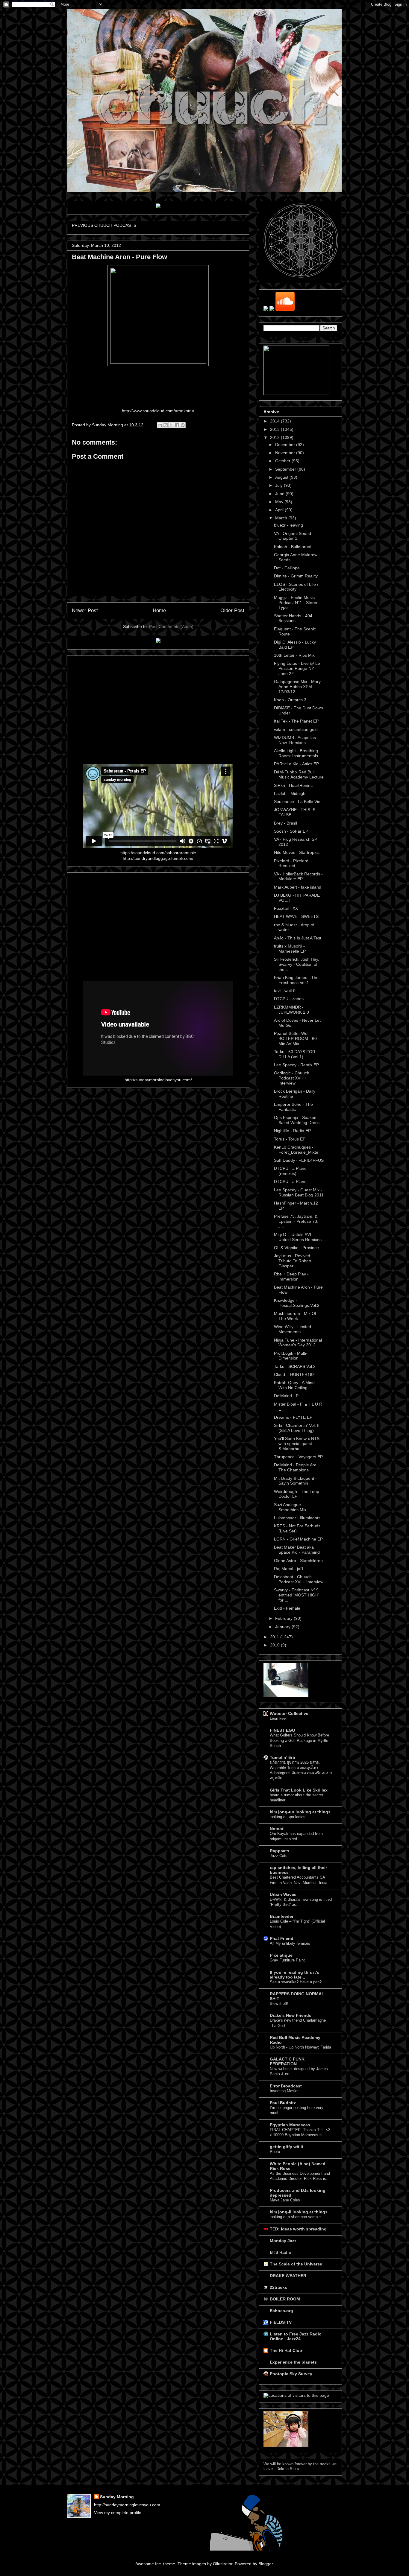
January (283, 1627)
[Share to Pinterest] (183, 425)
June (280, 494)
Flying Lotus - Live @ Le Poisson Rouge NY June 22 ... (297, 668)
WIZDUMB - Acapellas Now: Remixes (295, 740)
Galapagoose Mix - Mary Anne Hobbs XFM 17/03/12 (297, 687)
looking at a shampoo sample (295, 2217)
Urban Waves (283, 1894)
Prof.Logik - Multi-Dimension (291, 1356)
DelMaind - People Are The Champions (295, 1467)
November (286, 453)
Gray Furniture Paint (287, 1960)
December (286, 445)
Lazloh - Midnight (290, 793)
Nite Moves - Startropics (297, 852)
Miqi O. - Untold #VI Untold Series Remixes (298, 1237)
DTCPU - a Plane (290, 1181)
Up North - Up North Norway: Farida (300, 2047)
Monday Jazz (283, 2241)
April (280, 510)
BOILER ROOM (285, 2299)
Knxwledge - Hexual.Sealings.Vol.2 (297, 1303)
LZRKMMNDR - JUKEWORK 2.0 (291, 1010)
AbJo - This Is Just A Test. (298, 938)
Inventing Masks (284, 2091)
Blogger (266, 2564)
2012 (275, 437)
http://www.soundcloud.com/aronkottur (158, 411)
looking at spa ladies (288, 1817)
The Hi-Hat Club (286, 2350)
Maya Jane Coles (285, 2200)
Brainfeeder (282, 1916)
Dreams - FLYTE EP (293, 1417)
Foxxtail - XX (286, 908)
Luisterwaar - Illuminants (297, 1518)
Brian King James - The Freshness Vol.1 (296, 980)
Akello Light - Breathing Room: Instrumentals (296, 753)
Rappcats (280, 1851)
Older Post (232, 610)
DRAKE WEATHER (288, 2276)
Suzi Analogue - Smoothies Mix (290, 1507)
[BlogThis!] (166, 425)
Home (159, 610)
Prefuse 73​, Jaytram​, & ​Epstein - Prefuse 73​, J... (296, 1221)
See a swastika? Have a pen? (296, 1982)
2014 (275, 421)
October (283, 461)
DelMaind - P (286, 1396)
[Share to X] (171, 425)
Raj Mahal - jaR (289, 1569)
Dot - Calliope (287, 568)
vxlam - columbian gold (296, 729)
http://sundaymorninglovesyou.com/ (158, 1080)
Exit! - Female (287, 1608)
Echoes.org (281, 2311)
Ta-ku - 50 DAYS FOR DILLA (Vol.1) (295, 1054)
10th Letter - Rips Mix (294, 655)
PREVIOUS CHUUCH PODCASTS (104, 225)
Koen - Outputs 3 (290, 700)
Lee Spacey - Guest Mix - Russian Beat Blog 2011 (299, 1192)
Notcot (277, 1829)
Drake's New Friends (291, 2015)
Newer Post (85, 610)
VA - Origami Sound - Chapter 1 (294, 536)
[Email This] (160, 425)
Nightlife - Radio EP (292, 1131)
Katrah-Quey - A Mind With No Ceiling (294, 1385)
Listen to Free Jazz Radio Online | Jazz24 (296, 2336)
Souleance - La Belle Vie (297, 802)
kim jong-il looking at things (299, 2212)
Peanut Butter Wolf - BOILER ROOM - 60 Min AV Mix (295, 1038)
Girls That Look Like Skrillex (299, 1790)
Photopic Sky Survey (291, 2374)
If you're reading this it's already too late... (294, 1975)
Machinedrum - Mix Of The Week (295, 1316)
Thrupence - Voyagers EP (298, 1457)
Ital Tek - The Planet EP (296, 721)
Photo (275, 2152)
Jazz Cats (279, 1856)
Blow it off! (279, 2004)
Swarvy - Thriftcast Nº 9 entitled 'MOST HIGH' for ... (297, 1595)
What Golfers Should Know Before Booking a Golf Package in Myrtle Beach (299, 1740)
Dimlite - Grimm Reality (296, 576)
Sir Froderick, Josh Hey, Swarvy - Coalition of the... (297, 964)
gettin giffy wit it (287, 2147)
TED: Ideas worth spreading (298, 2229)
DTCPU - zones (289, 999)
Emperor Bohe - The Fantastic (293, 1107)
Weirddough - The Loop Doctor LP (297, 1494)
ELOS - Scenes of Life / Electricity (296, 587)
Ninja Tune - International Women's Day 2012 (298, 1343)
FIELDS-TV (281, 2322)
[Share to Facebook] (177, 425)
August (282, 477)
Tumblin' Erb (282, 1757)
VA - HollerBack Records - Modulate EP (298, 876)
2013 (275, 429)
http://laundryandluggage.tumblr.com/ (158, 858)
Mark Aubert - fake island (298, 887)
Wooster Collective (289, 1713)
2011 (275, 1637)
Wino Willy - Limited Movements (293, 1329)
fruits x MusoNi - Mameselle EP (290, 949)
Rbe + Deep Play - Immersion (291, 1276)
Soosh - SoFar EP (291, 831)
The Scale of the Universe (296, 2264)
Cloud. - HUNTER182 (294, 1374)
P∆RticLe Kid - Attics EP (296, 764)
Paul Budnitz (283, 2103)
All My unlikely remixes (290, 1943)
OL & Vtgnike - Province (296, 1248)
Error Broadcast (286, 2086)
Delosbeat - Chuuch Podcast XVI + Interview (299, 1579)
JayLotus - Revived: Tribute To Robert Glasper (293, 1261)
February (284, 1618)
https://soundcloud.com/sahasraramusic (158, 853)
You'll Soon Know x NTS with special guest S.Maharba (297, 1444)
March (282, 518)
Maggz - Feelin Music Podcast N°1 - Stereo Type (296, 603)
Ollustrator (223, 2564)
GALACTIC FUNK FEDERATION (287, 2061)
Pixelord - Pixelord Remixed (291, 863)
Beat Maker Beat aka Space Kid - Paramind (297, 1550)
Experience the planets (293, 2362)
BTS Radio (281, 2252)
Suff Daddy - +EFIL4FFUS (299, 1160)
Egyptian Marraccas (290, 2125)
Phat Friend (282, 1938)
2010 (275, 1645)
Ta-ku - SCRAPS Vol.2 (295, 1366)
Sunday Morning (117, 2497)
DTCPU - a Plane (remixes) (290, 1171)
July (280, 485)
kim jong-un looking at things (300, 1812)
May (280, 502)
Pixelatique (281, 1955)
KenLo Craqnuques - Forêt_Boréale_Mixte (296, 1150)
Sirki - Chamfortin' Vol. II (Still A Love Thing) (297, 1428)
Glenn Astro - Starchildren (298, 1561)
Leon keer (278, 1718)
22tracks (278, 2287)
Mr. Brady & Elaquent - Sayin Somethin (295, 1481)
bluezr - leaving (288, 525)
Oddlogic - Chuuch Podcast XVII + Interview (292, 1078)
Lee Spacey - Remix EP (296, 1065)
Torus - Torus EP (290, 1139)
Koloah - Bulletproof (293, 547)
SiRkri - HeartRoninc (293, 785)
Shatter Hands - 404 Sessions (293, 618)
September (286, 469)
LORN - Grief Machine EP (298, 1539)
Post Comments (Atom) (171, 626)
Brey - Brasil (285, 823)
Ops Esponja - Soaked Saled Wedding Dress (297, 1120)
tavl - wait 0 (285, 991)
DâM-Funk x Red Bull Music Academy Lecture (299, 774)
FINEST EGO (282, 1730)
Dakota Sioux (288, 2469)
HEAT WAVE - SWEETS (296, 916)
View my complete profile (118, 2513)
